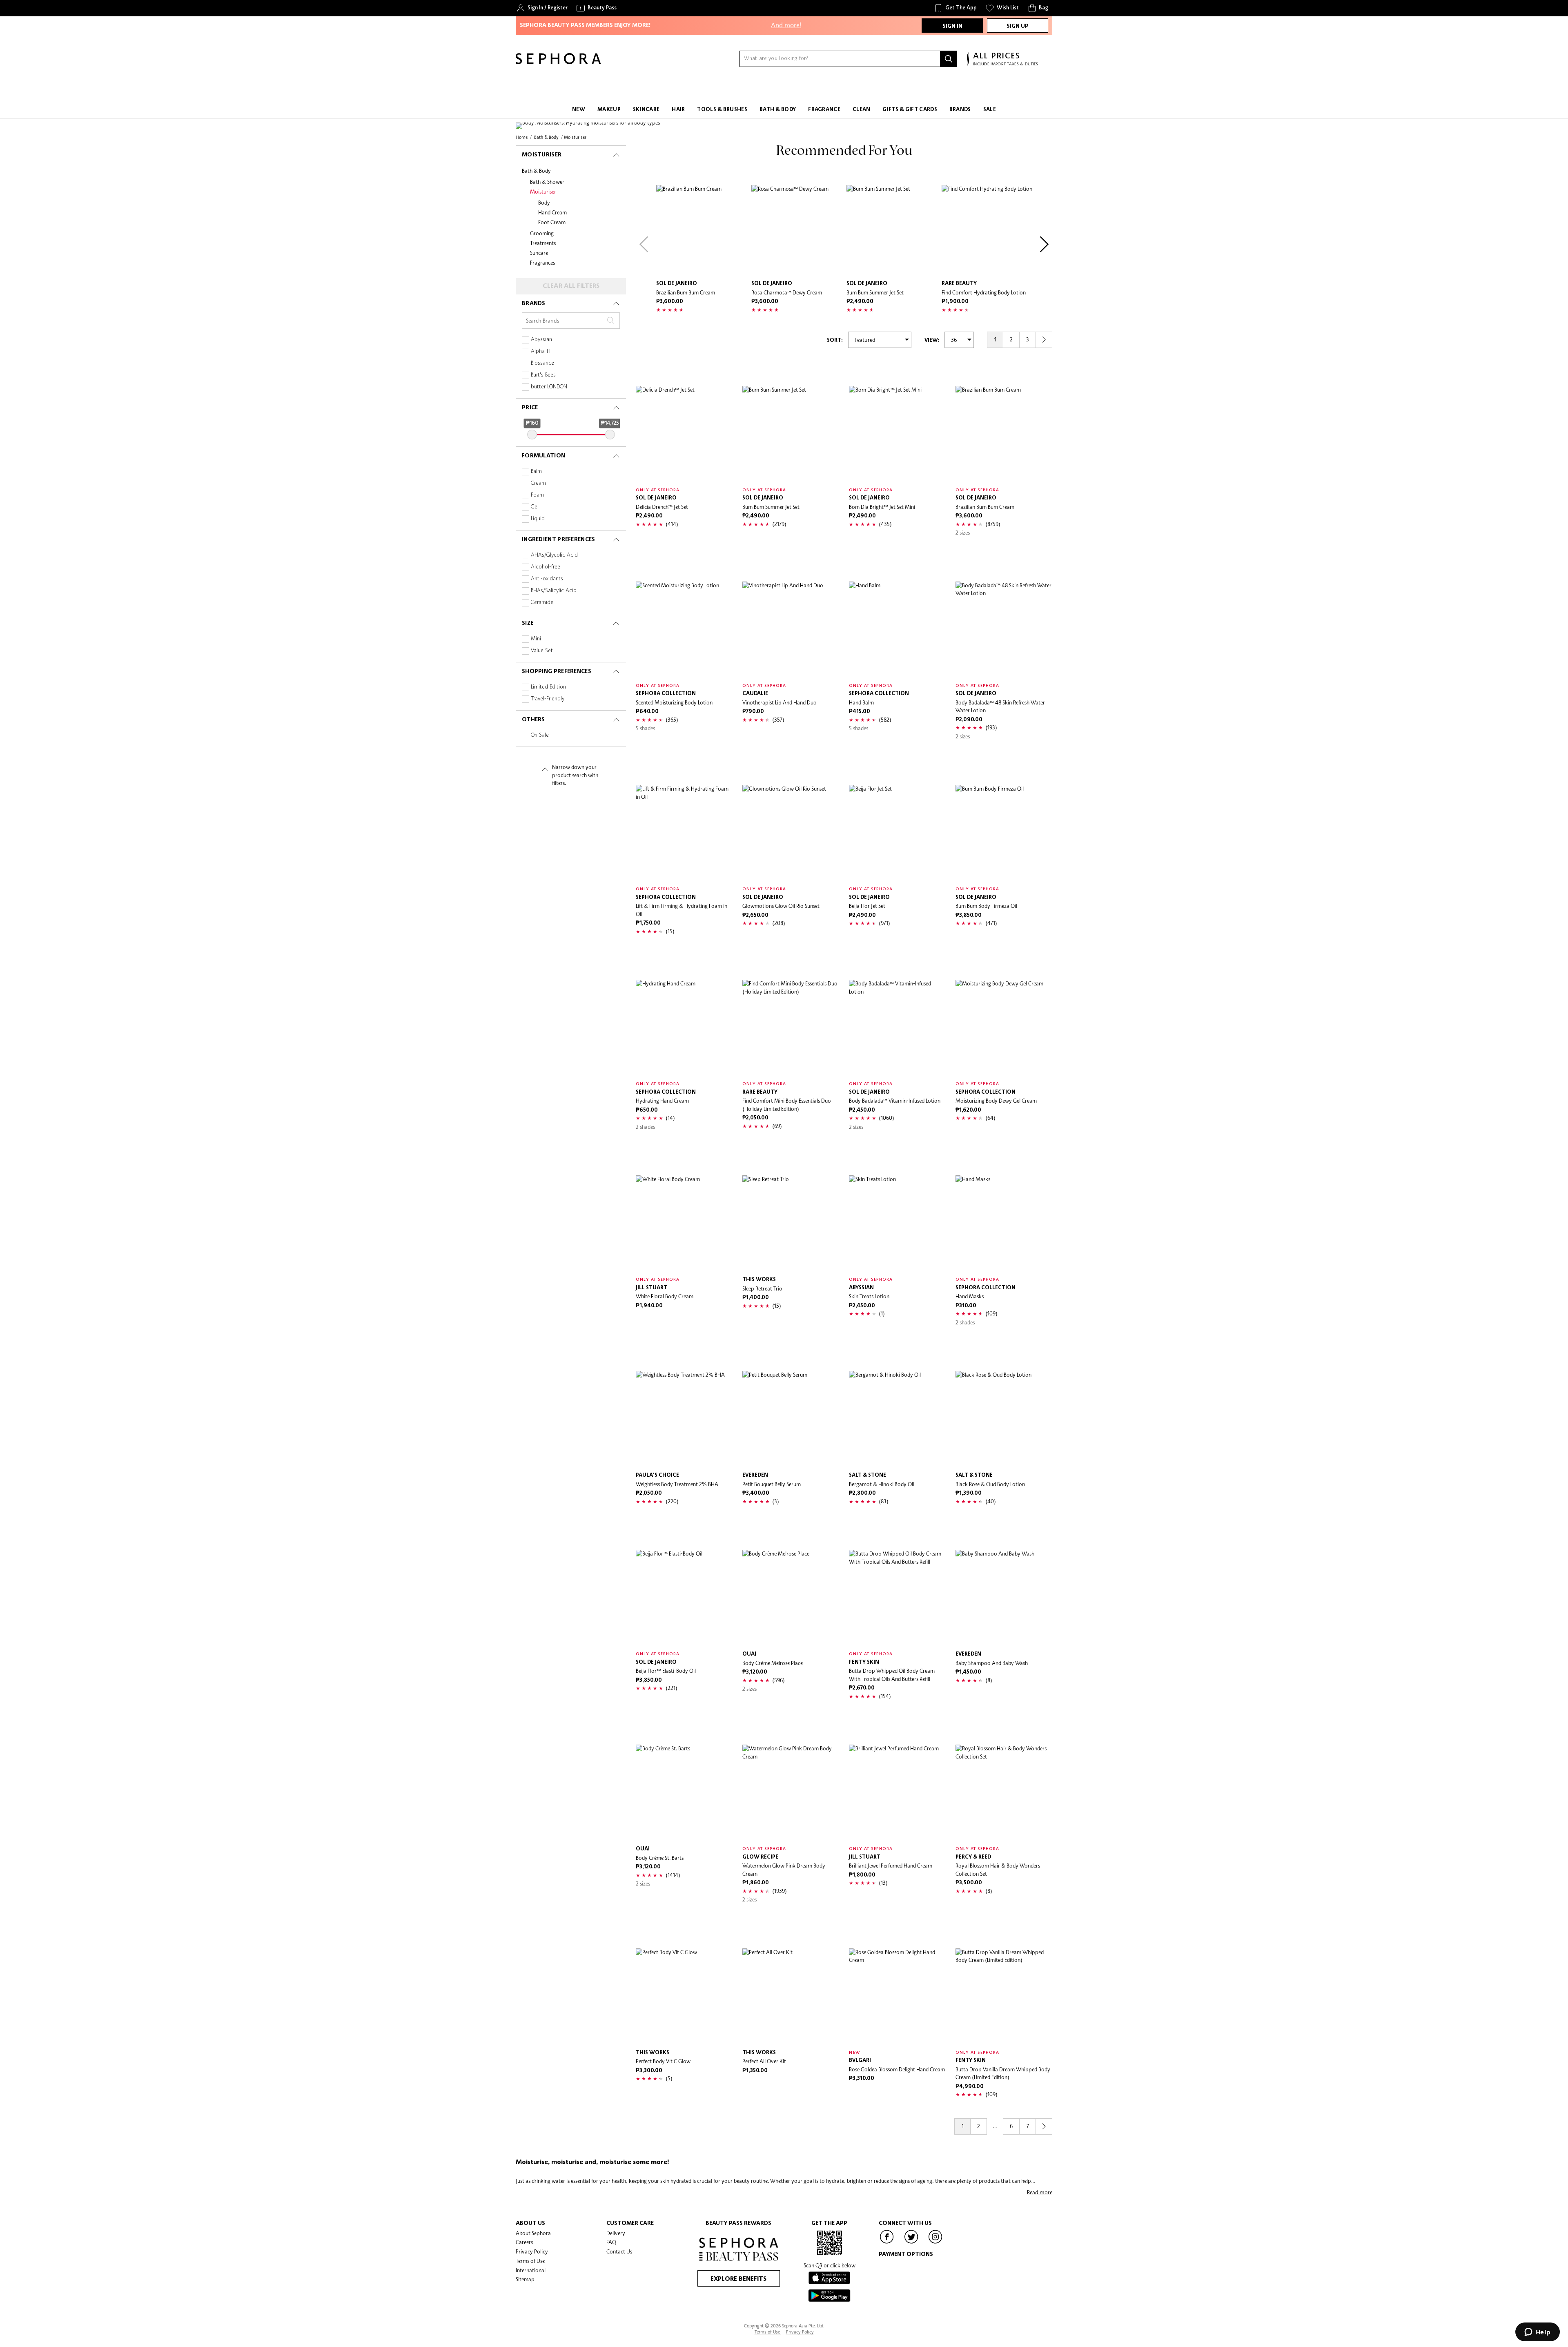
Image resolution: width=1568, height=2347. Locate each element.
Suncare (539, 253)
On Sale (540, 735)
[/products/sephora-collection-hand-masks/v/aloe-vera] (1004, 1224)
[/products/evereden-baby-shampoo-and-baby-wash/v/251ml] (1004, 1598)
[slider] (532, 435)
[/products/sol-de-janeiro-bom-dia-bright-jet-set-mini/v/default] (897, 434)
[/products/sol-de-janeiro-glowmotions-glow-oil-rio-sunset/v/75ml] (791, 833)
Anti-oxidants (547, 579)
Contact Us (619, 2251)
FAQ (611, 2242)
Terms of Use (530, 2261)
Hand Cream (552, 212)
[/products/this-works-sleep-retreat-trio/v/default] (791, 1224)
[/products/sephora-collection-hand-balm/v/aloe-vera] (897, 630)
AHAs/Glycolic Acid (554, 555)
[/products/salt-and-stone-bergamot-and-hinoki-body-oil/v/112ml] (897, 1419)
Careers (524, 2242)
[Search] (949, 59)
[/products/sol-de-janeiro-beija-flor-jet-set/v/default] (897, 833)
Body (544, 203)
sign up (1018, 26)
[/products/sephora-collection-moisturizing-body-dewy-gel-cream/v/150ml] (1004, 1028)
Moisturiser (543, 192)
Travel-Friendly (548, 699)
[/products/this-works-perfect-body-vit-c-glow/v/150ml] (684, 1997)
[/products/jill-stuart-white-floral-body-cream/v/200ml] (684, 1224)
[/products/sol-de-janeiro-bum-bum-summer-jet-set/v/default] (892, 231)
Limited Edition (548, 687)
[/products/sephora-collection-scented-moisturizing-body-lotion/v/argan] (684, 630)
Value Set (542, 651)
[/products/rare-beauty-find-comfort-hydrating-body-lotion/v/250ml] (987, 231)
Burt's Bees (543, 375)
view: (932, 340)
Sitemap (525, 2279)
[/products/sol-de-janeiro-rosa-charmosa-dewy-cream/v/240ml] (797, 231)
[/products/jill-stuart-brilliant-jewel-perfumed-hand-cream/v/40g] (897, 1793)
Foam (537, 495)
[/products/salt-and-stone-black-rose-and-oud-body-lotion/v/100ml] (1004, 1419)
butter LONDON (549, 387)
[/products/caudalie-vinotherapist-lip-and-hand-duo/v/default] (791, 630)
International (531, 2270)
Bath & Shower (547, 182)
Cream (538, 483)
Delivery (616, 2233)
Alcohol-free (546, 567)
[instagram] (935, 2243)
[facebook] (887, 2243)
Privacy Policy (532, 2251)
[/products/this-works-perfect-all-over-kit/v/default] (791, 1997)
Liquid (538, 519)
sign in (952, 26)
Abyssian (541, 340)
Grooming (542, 233)
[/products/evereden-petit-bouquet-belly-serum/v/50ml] (791, 1419)
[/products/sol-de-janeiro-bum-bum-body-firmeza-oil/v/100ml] (1004, 833)
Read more (1040, 2192)
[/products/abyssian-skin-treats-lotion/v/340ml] (897, 1224)
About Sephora (533, 2233)
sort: (835, 340)
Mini (536, 639)
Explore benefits (738, 2279)
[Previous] (644, 244)
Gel (535, 507)
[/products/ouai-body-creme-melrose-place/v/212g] (791, 1598)
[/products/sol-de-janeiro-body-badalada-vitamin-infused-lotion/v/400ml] (897, 1028)
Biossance (542, 363)
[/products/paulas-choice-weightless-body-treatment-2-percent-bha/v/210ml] (684, 1419)
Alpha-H (541, 351)
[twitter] (911, 2243)
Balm (536, 471)
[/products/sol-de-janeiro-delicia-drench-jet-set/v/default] (684, 434)
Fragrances (542, 263)
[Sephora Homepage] (558, 62)
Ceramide (542, 603)
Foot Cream (552, 222)
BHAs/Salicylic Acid (554, 591)
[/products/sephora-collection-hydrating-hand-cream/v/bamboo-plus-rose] (684, 1028)
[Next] (1044, 244)
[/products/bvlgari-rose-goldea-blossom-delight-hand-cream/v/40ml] (897, 1997)
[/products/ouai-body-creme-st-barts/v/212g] (684, 1793)
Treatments (543, 243)
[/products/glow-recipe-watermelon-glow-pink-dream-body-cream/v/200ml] (791, 1793)
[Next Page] (1044, 340)
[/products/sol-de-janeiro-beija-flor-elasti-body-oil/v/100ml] (684, 1598)
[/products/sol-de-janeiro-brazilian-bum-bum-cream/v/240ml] (702, 231)
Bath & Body (536, 171)
